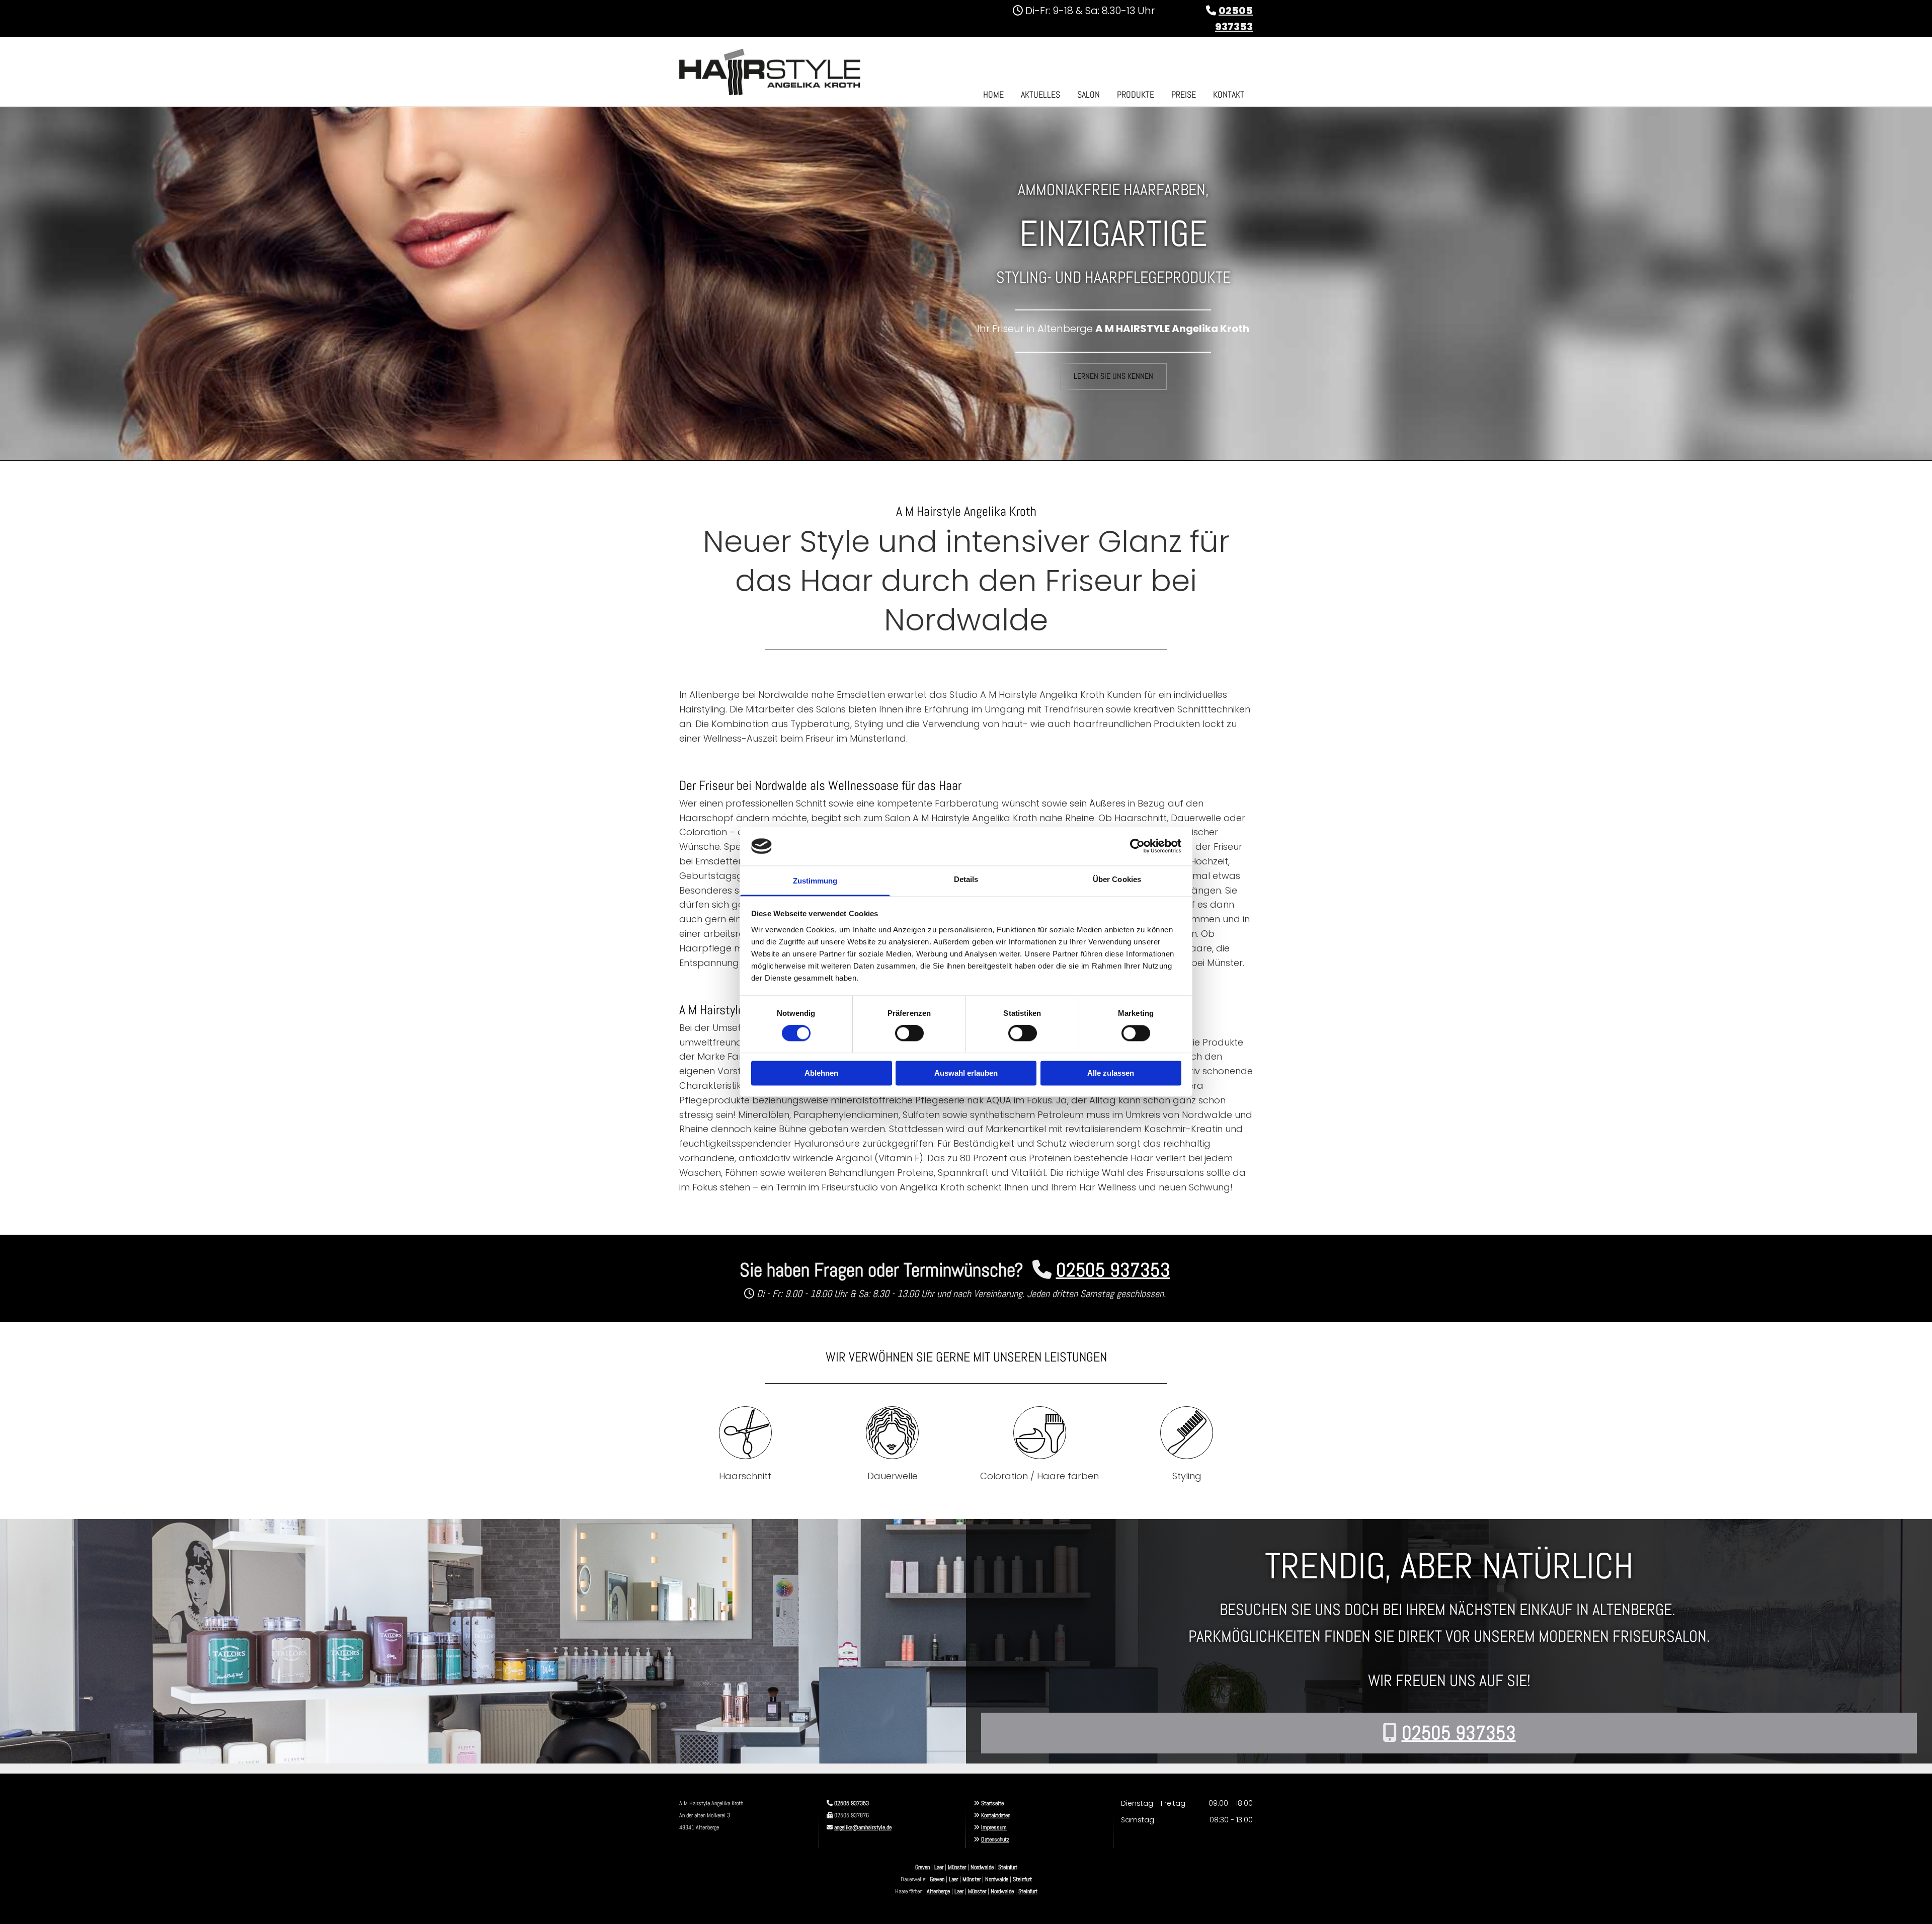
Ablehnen (821, 1073)
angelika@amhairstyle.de (863, 1827)
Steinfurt (1008, 1867)
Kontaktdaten (996, 1815)
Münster (957, 1867)
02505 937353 (852, 1803)
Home (993, 94)
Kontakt (1229, 94)
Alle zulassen (1111, 1073)
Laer (939, 1867)
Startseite (992, 1803)
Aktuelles (1040, 94)
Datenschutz (995, 1839)
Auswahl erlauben (966, 1073)
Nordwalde (982, 1867)
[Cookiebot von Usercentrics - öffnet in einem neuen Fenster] (1137, 846)
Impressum (994, 1827)
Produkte (1136, 94)
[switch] (909, 1033)
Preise (1184, 94)
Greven (922, 1867)
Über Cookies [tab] (1117, 879)
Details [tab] (966, 879)
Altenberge (938, 1891)
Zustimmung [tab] (815, 881)
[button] (1113, 376)
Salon (1089, 94)
